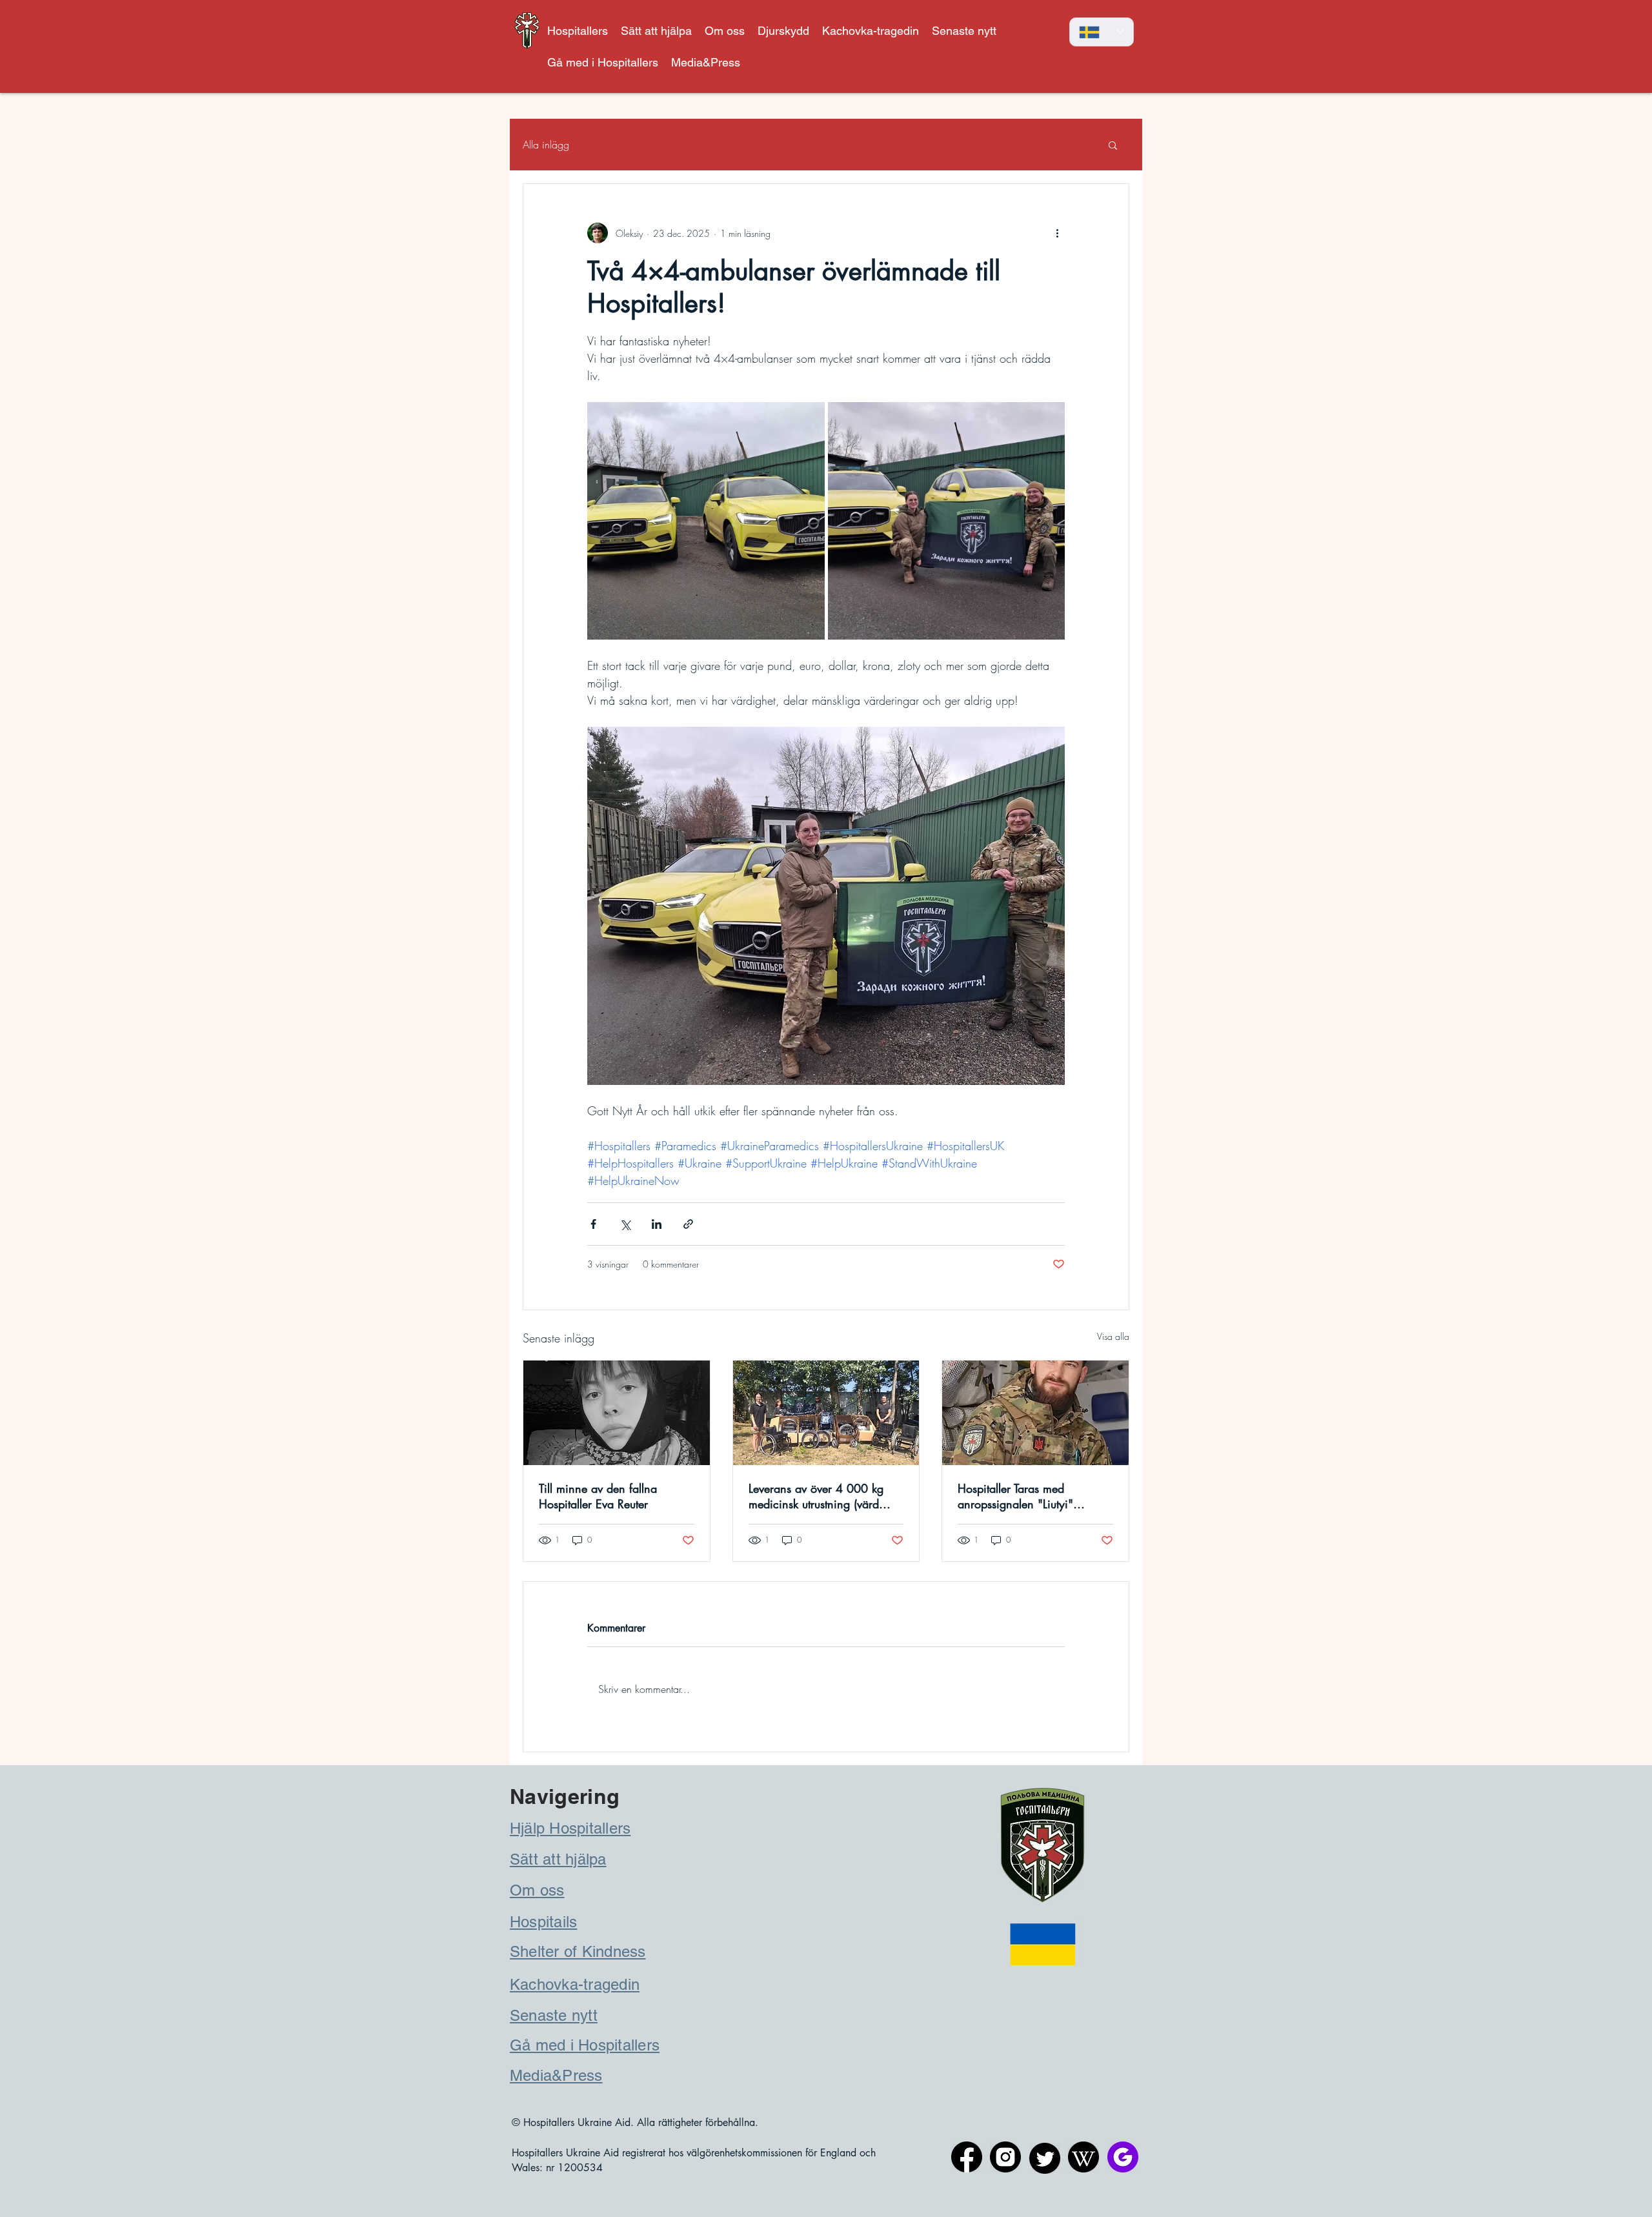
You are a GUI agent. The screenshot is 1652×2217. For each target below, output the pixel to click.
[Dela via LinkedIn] (657, 1224)
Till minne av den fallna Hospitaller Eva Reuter (598, 1496)
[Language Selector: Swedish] (1102, 32)
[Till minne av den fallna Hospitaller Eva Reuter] (617, 1413)
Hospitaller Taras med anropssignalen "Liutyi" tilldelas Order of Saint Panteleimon (1015, 1496)
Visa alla (1113, 1336)
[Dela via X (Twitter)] (625, 1224)
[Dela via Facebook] (593, 1224)
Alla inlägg (546, 145)
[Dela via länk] (688, 1224)
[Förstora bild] (706, 521)
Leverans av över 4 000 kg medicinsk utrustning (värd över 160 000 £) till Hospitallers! (816, 1496)
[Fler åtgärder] (1057, 233)
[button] (783, 31)
